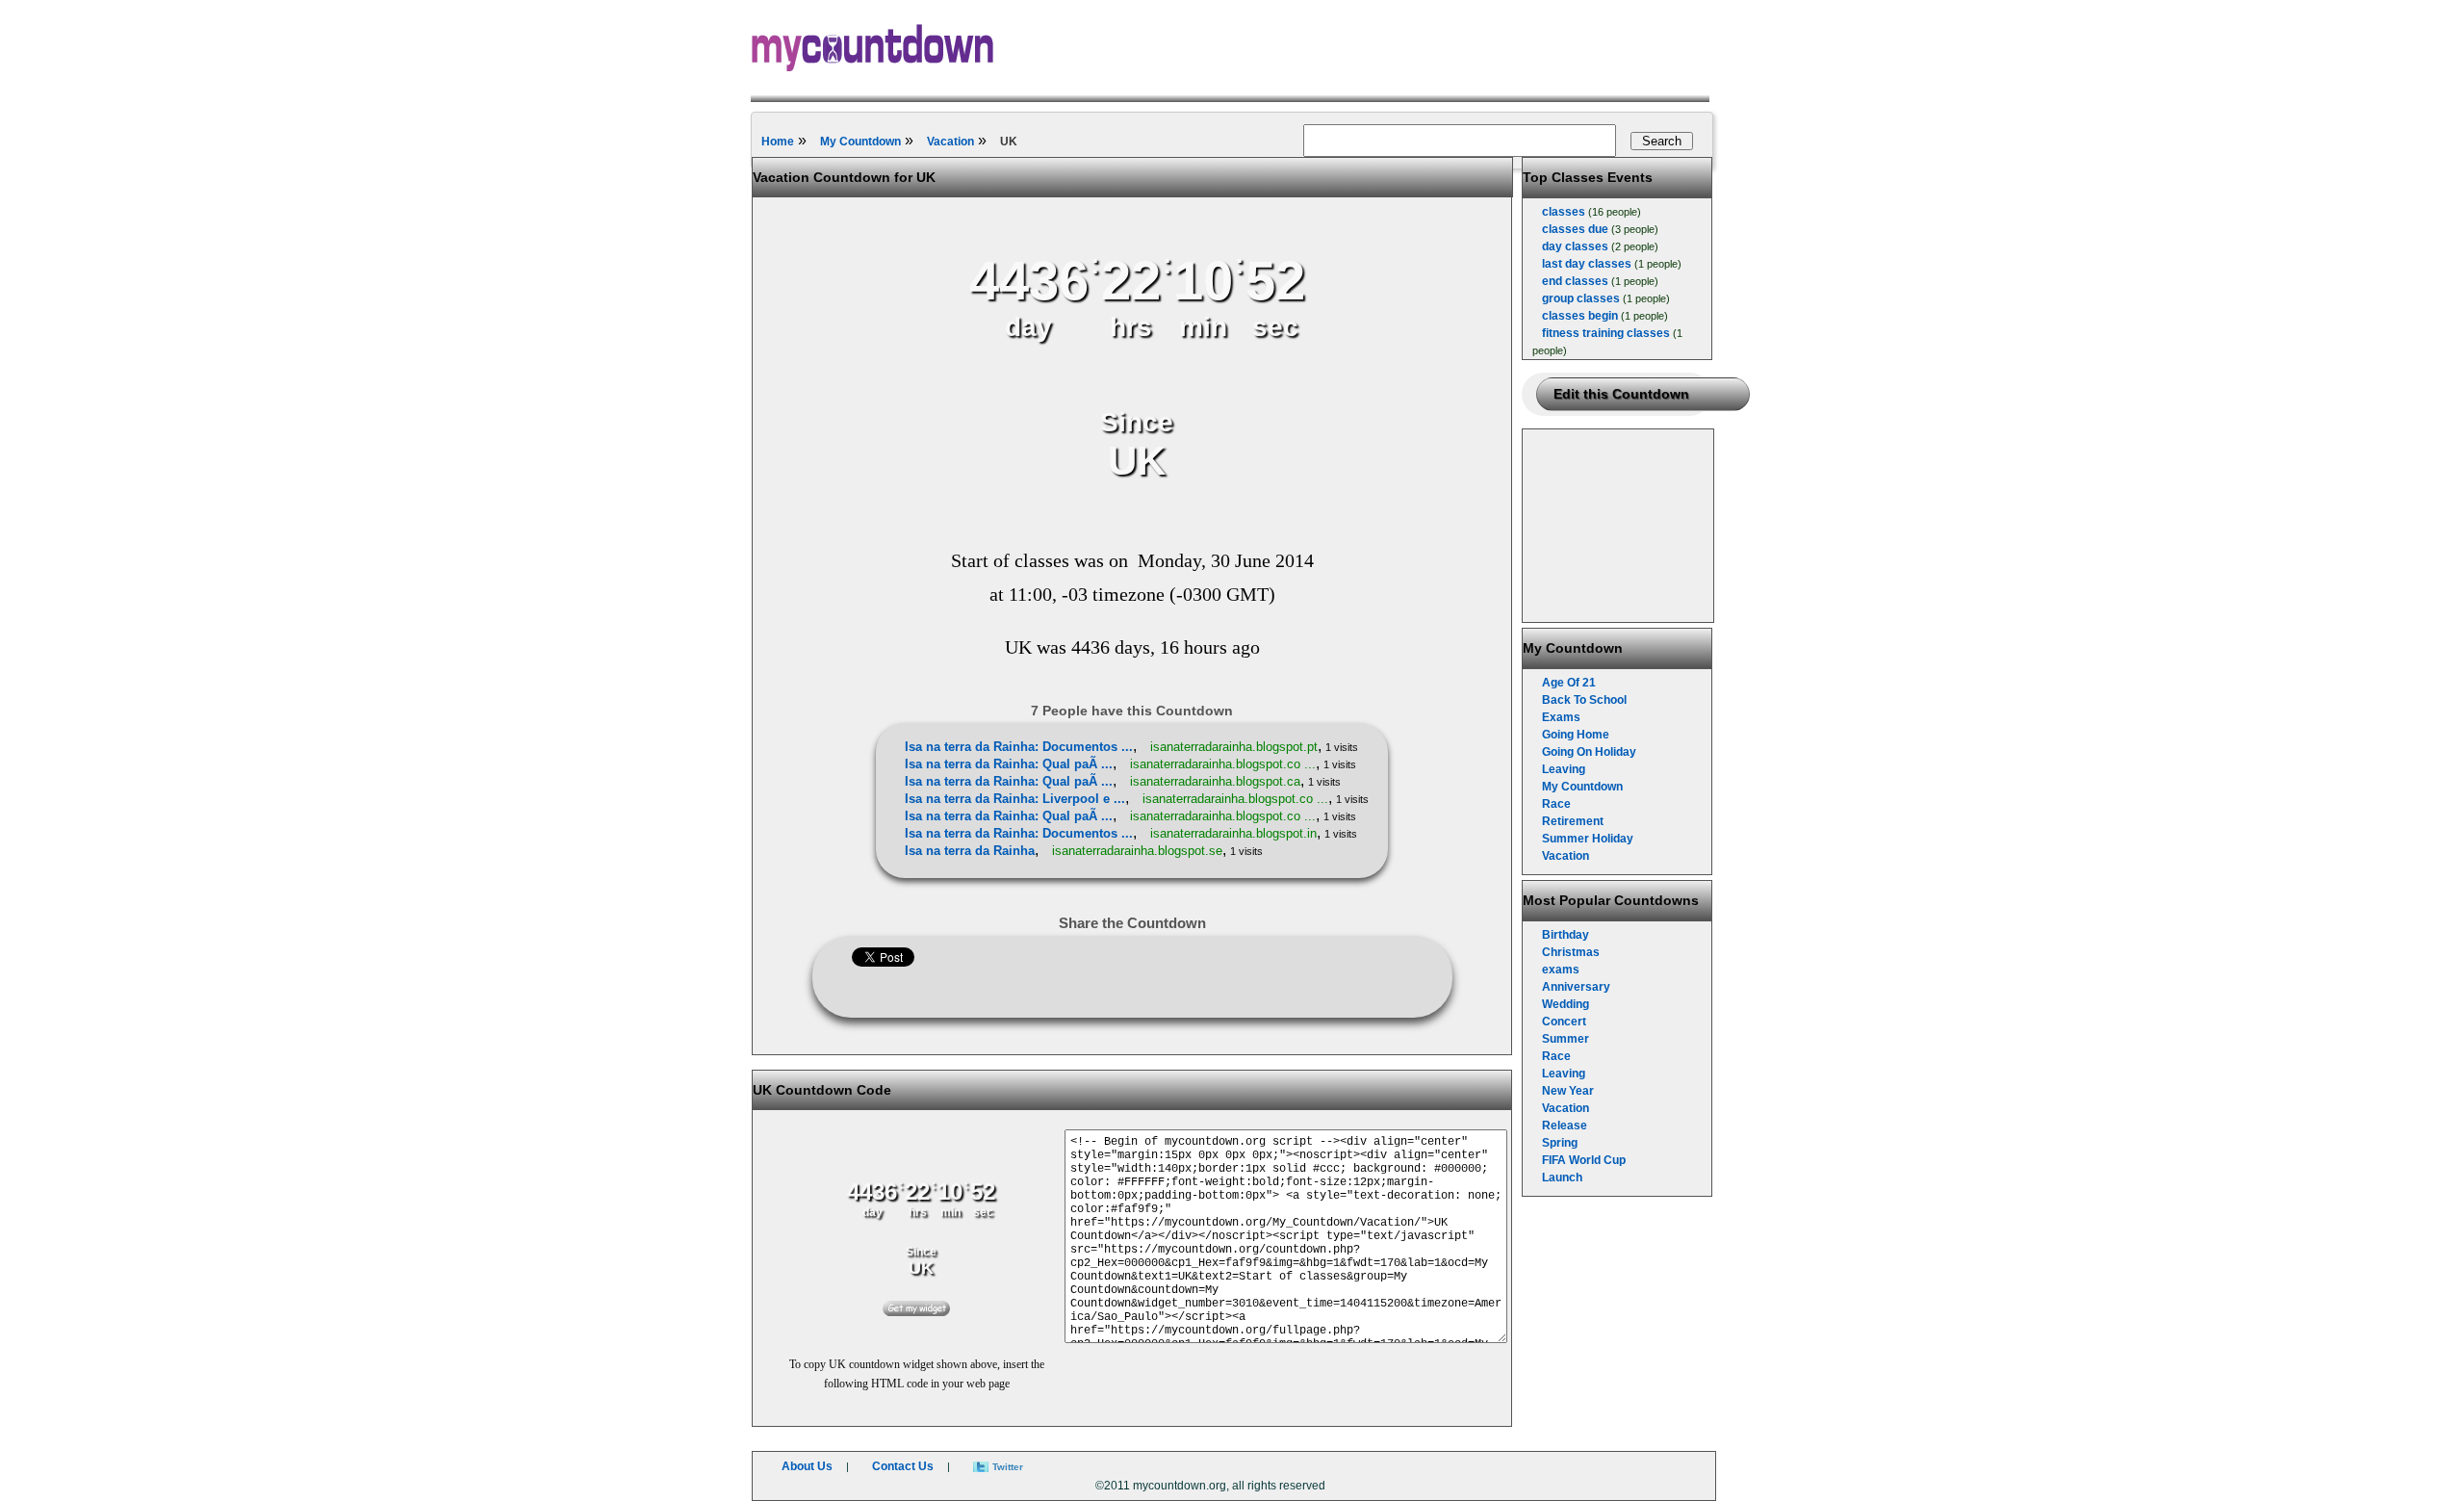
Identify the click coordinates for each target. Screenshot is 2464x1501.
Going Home (1576, 735)
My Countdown (860, 142)
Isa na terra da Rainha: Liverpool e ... (1015, 799)
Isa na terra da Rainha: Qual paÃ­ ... (1009, 764)
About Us (807, 1466)
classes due (1575, 229)
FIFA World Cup (1584, 1160)
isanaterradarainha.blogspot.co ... (1223, 764)
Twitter (1008, 1467)
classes (1564, 212)
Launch (1562, 1178)
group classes (1581, 298)
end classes (1575, 281)
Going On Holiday (1589, 752)
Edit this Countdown (1621, 394)
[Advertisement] (1619, 526)
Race (1556, 804)
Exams (1561, 717)
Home (778, 142)
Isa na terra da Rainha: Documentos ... (1019, 747)
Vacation (950, 142)
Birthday (1566, 935)
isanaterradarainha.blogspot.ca (1215, 781)
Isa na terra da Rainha (970, 851)
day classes (1575, 246)
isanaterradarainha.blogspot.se (1137, 851)
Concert (1564, 1022)
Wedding (1566, 1004)
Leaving (1564, 769)
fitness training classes (1606, 333)
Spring (1560, 1143)
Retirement (1573, 821)
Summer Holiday (1588, 839)
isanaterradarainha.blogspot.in (1233, 833)
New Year (1568, 1091)
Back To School (1584, 700)
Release (1565, 1126)
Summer (1566, 1039)
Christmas (1571, 952)
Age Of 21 (1569, 683)
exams (1561, 970)
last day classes (1587, 264)
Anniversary (1576, 987)
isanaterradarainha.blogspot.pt (1234, 747)
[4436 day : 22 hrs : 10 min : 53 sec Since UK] (1137, 502)
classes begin (1580, 316)
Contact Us (903, 1466)
